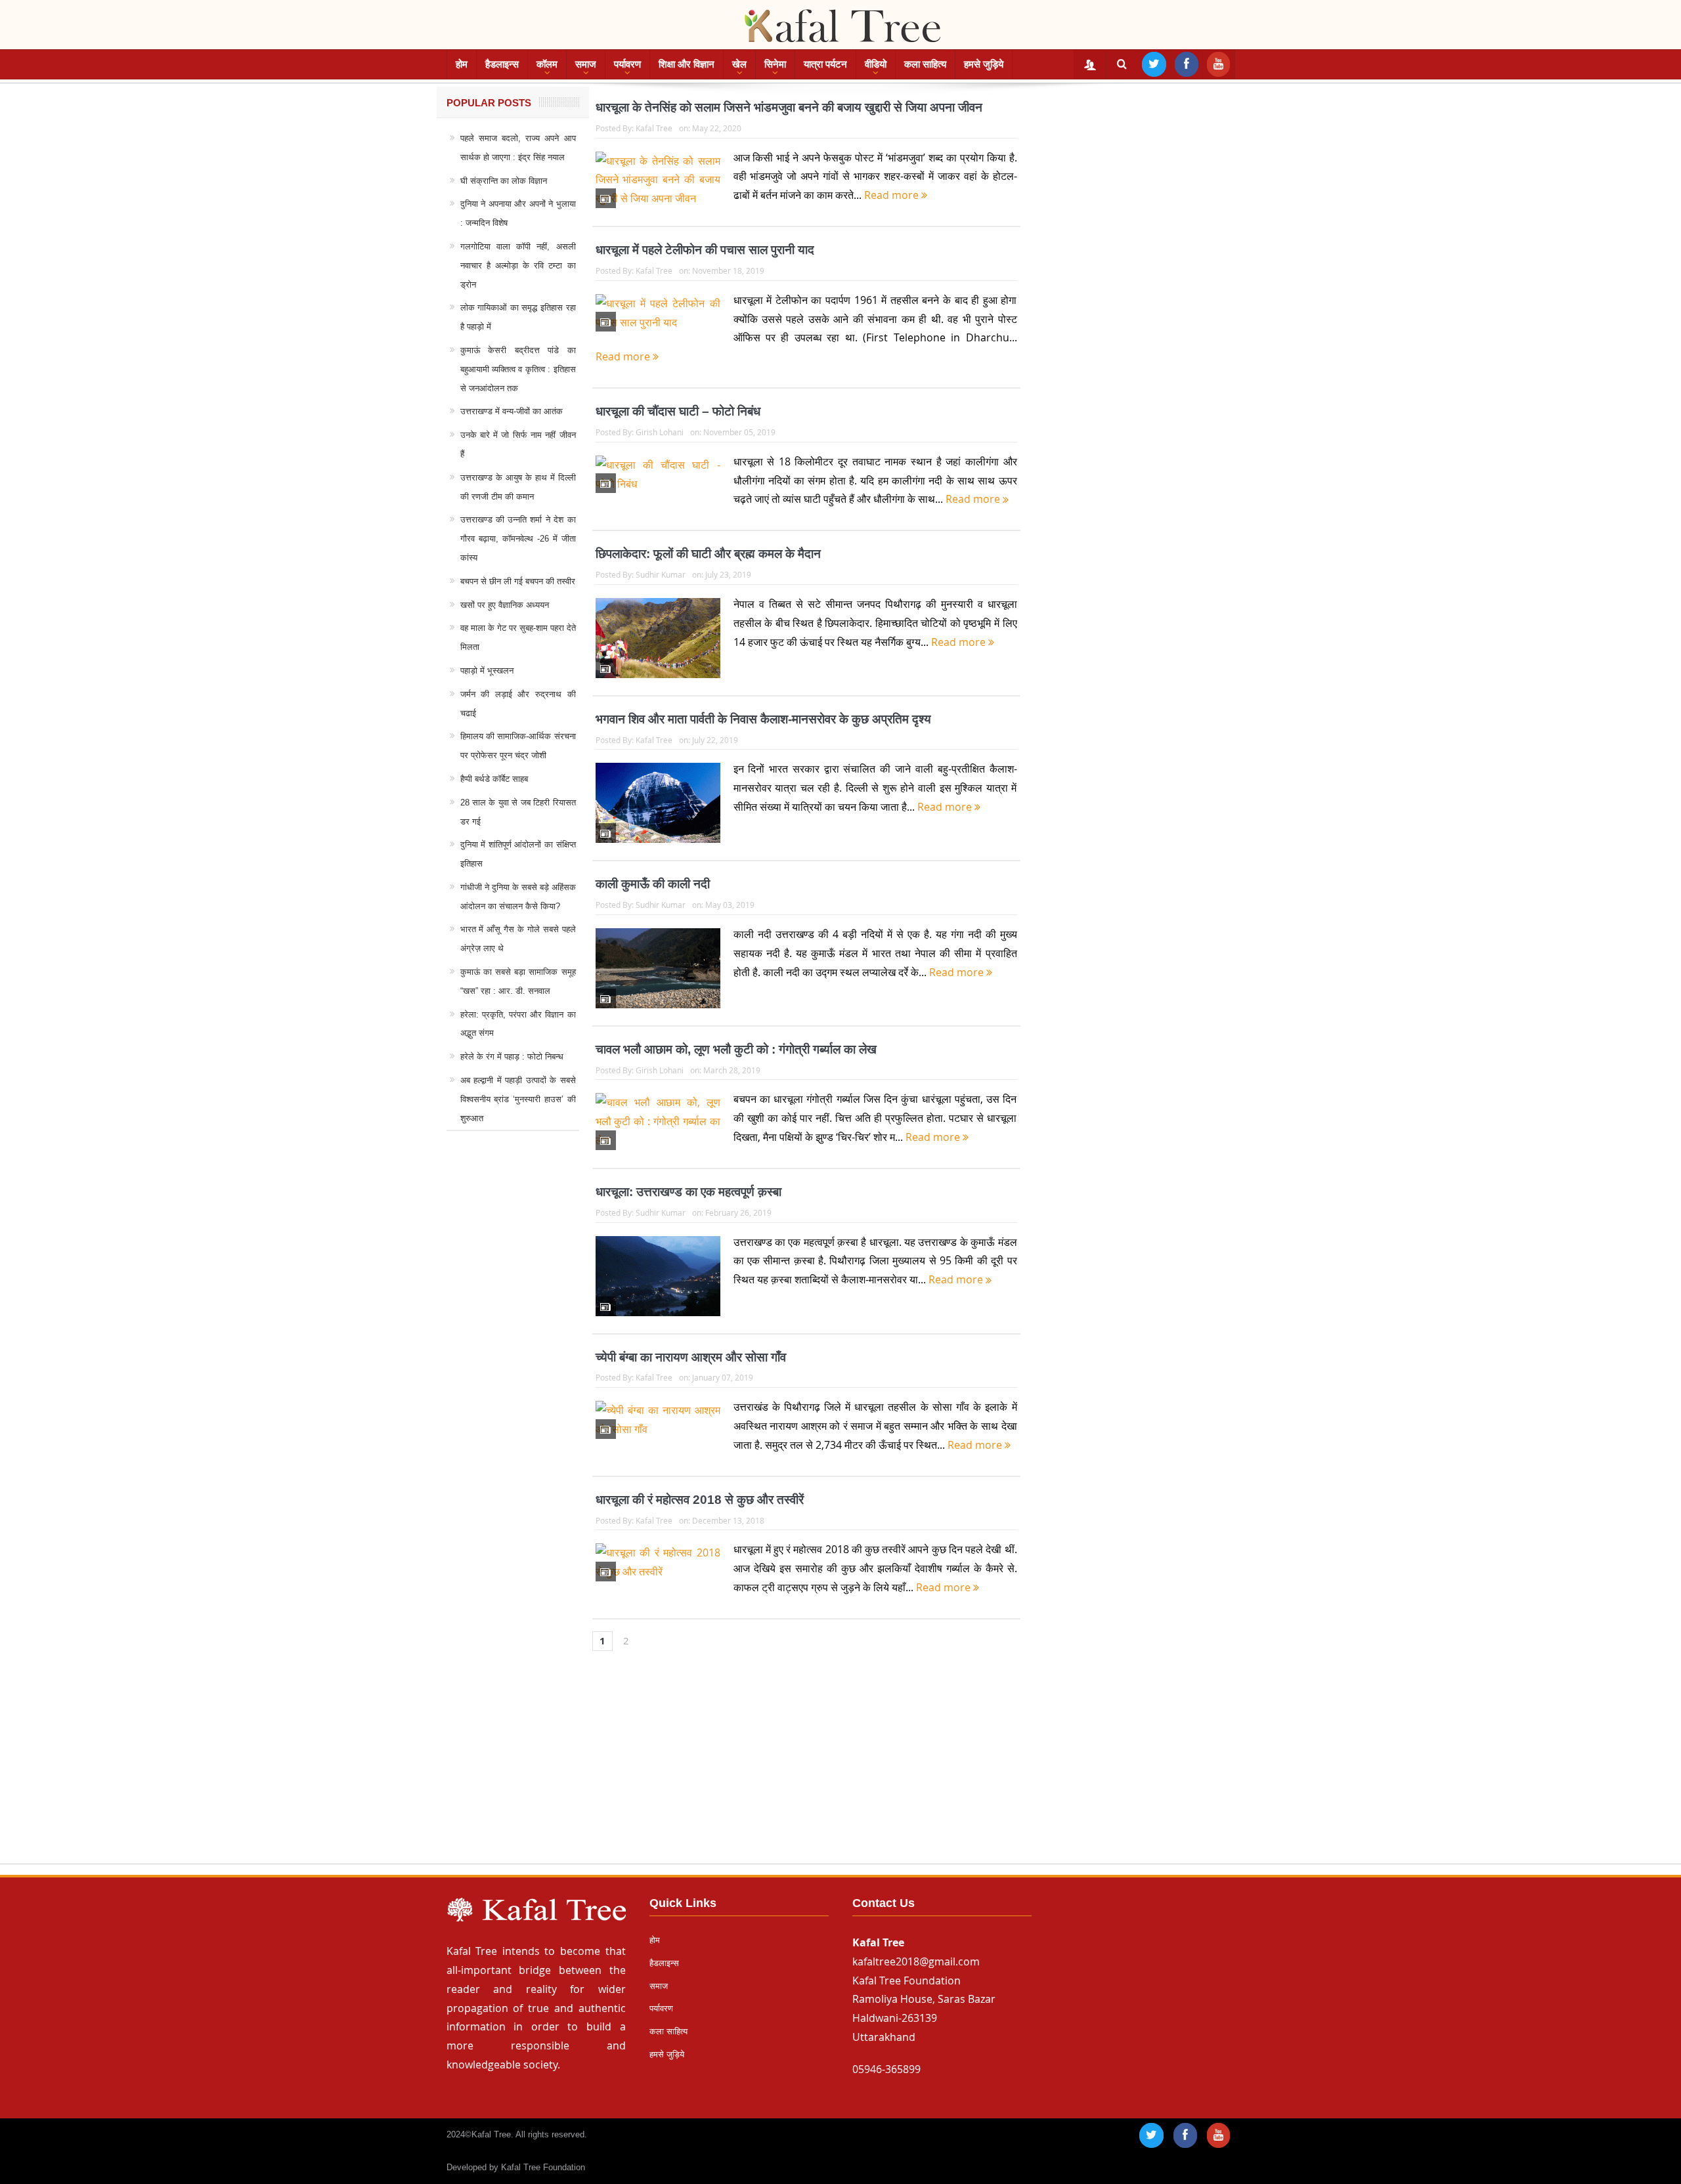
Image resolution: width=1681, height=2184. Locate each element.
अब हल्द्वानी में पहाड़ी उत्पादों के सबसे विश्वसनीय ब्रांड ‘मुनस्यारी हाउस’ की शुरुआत (518, 1099)
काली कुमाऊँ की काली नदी (653, 884)
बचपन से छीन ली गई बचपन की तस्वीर (518, 581)
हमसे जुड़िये (984, 64)
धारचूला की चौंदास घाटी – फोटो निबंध (678, 411)
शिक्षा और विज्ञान (687, 64)
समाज (586, 64)
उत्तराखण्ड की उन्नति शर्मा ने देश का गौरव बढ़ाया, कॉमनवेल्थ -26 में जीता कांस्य (518, 539)
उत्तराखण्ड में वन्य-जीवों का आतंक (512, 411)
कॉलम (547, 64)
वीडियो (876, 64)
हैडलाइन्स (502, 64)
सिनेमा (775, 64)
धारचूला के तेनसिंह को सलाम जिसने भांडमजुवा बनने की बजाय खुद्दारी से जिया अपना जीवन (789, 107)
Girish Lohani (660, 432)
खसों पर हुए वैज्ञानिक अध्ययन (505, 605)
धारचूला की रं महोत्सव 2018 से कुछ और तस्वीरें (700, 1500)
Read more (893, 195)
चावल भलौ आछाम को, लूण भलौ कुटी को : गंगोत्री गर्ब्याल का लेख (736, 1049)
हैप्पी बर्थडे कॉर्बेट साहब (494, 779)
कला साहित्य (925, 64)
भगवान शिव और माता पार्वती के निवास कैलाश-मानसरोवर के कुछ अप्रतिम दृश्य (763, 719)
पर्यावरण (627, 64)
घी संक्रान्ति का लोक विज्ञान (504, 181)
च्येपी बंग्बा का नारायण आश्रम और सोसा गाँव (691, 1357)
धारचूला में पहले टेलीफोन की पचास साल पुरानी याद (705, 250)
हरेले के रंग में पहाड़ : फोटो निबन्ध (512, 1057)
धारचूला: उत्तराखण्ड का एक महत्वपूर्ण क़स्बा (688, 1192)
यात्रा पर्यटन (825, 64)
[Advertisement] (840, 1770)
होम (462, 64)
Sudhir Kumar (661, 574)
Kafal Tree (654, 128)
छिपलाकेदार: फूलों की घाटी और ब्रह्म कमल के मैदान (708, 554)
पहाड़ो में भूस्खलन (487, 671)
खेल (739, 64)
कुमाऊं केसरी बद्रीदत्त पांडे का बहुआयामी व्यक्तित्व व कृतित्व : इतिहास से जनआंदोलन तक (518, 369)
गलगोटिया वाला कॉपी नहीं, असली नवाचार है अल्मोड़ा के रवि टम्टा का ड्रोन (518, 266)
